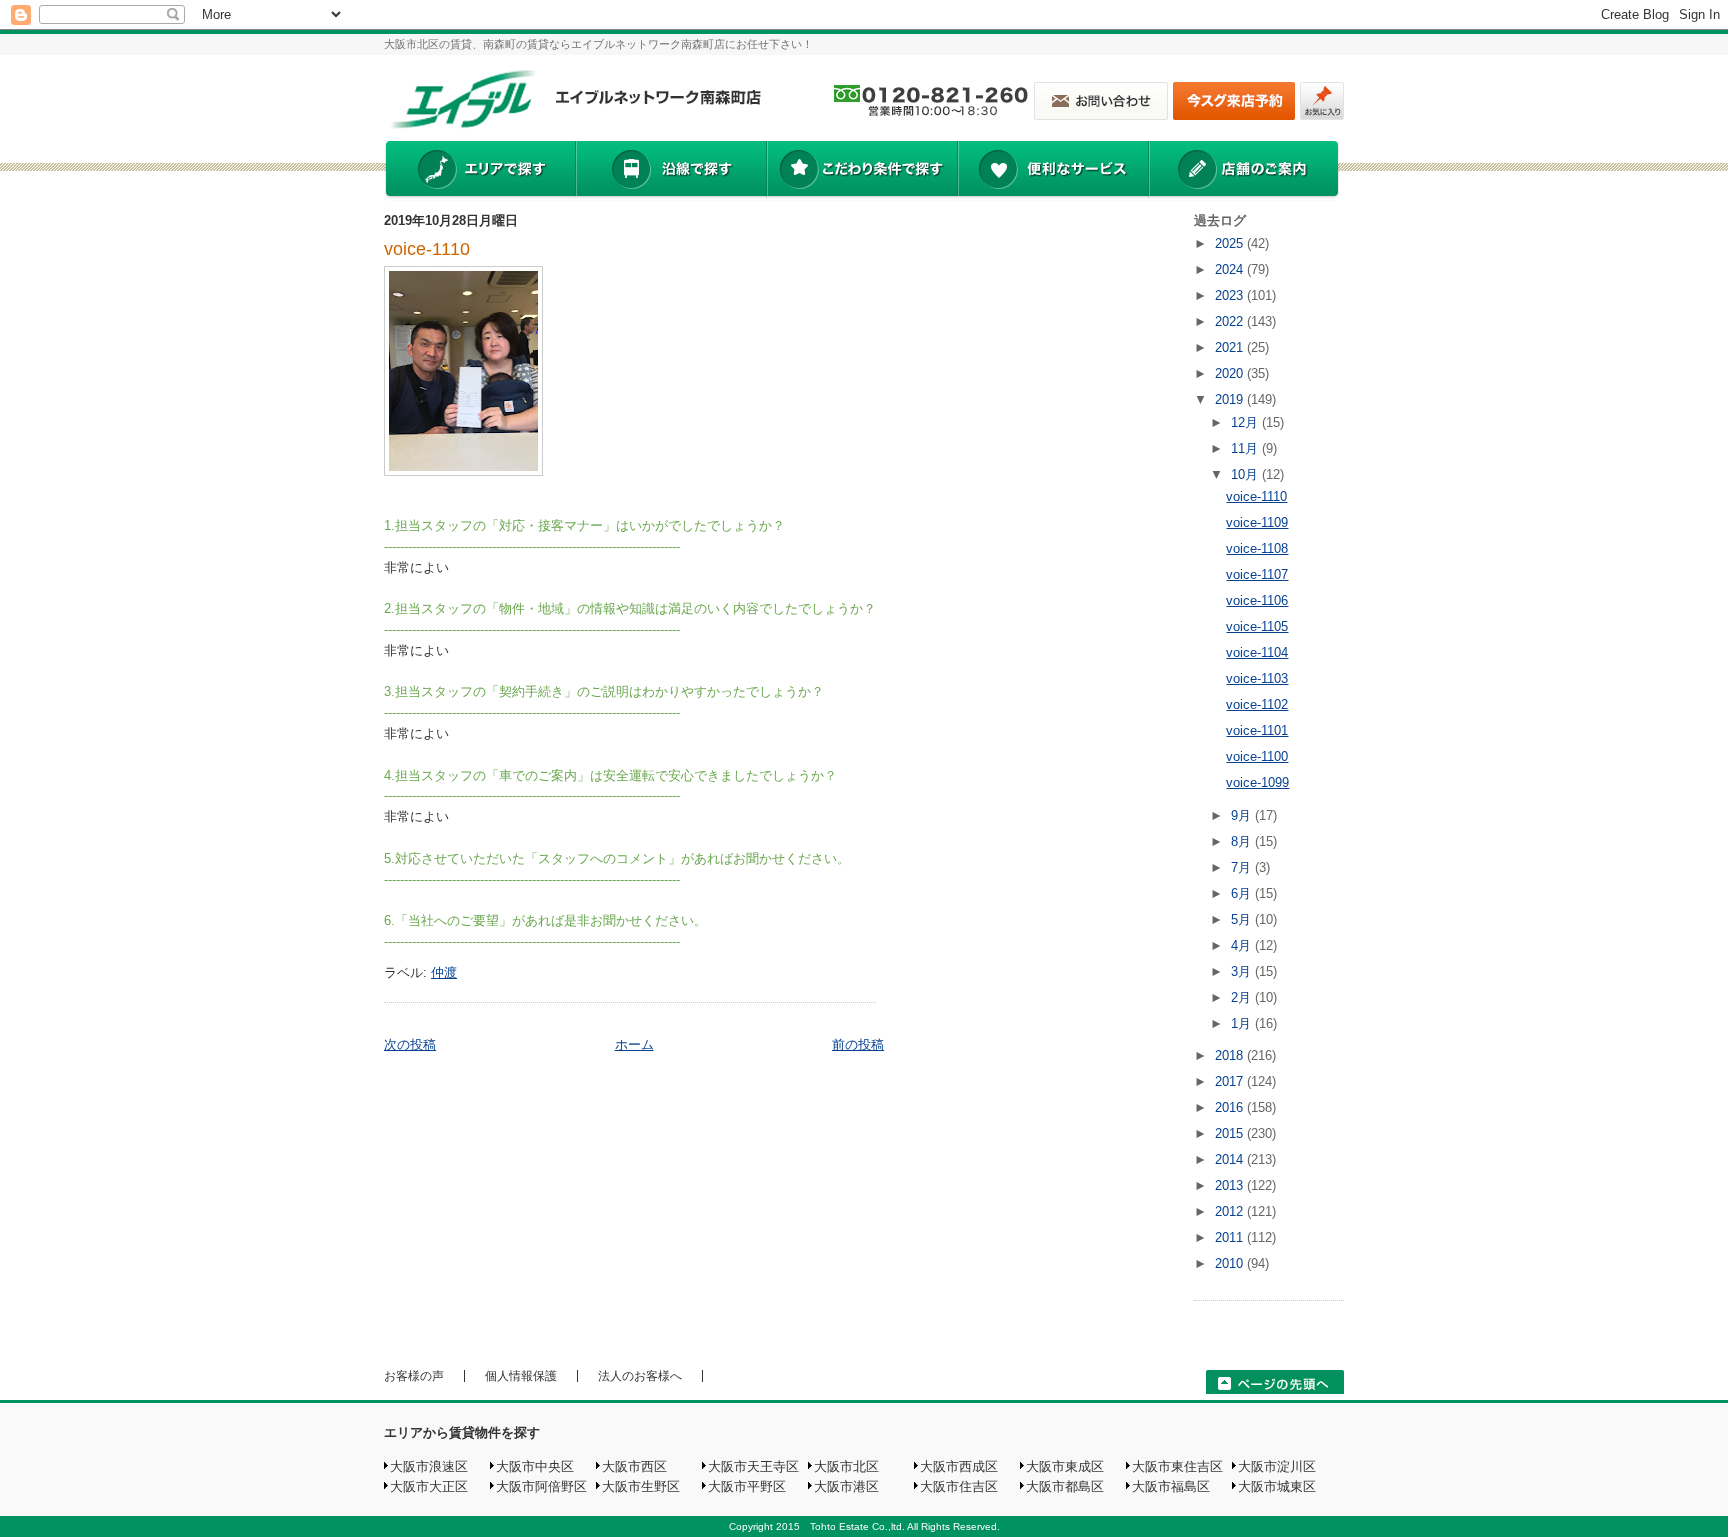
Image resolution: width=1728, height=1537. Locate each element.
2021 (1231, 347)
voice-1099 (1257, 782)
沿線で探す (671, 171)
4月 (1243, 945)
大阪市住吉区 (959, 1486)
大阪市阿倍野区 (541, 1486)
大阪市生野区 (641, 1486)
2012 (1231, 1211)
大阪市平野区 (747, 1486)
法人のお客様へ (640, 1376)
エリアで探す (479, 171)
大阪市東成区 (1065, 1466)
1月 (1243, 1023)
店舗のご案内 (1244, 171)
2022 (1231, 321)
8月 (1243, 841)
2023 (1231, 295)
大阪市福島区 (1171, 1486)
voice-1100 (1257, 756)
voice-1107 (1257, 574)
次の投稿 (410, 1044)
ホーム (634, 1044)
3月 (1243, 971)
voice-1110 (427, 249)
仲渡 (444, 972)
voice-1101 (1257, 730)
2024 (1231, 269)
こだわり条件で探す (861, 171)
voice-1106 (1257, 600)
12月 (1246, 422)
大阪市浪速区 (429, 1466)
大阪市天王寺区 (753, 1466)
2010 (1231, 1263)
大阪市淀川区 (1277, 1466)
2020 (1231, 373)
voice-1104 (1257, 652)
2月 (1243, 997)
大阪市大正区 (429, 1486)
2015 (1231, 1133)
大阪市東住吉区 (1177, 1466)
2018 (1231, 1055)
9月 (1243, 815)
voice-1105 (1257, 626)
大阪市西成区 (959, 1466)
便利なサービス (1053, 171)
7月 (1243, 867)
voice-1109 (1257, 522)
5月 (1243, 919)
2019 (1231, 399)
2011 (1231, 1237)
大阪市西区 (634, 1466)
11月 (1246, 448)
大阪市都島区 (1065, 1486)
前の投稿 (858, 1044)
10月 (1246, 474)
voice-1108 (1257, 548)
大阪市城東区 (1277, 1486)
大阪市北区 (846, 1466)
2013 (1231, 1185)
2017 (1231, 1081)
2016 (1231, 1107)
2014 (1231, 1159)
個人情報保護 (521, 1376)
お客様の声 (414, 1376)
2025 (1231, 243)
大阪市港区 (846, 1486)
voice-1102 (1257, 704)
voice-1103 (1257, 678)
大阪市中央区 (535, 1466)
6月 (1243, 893)
